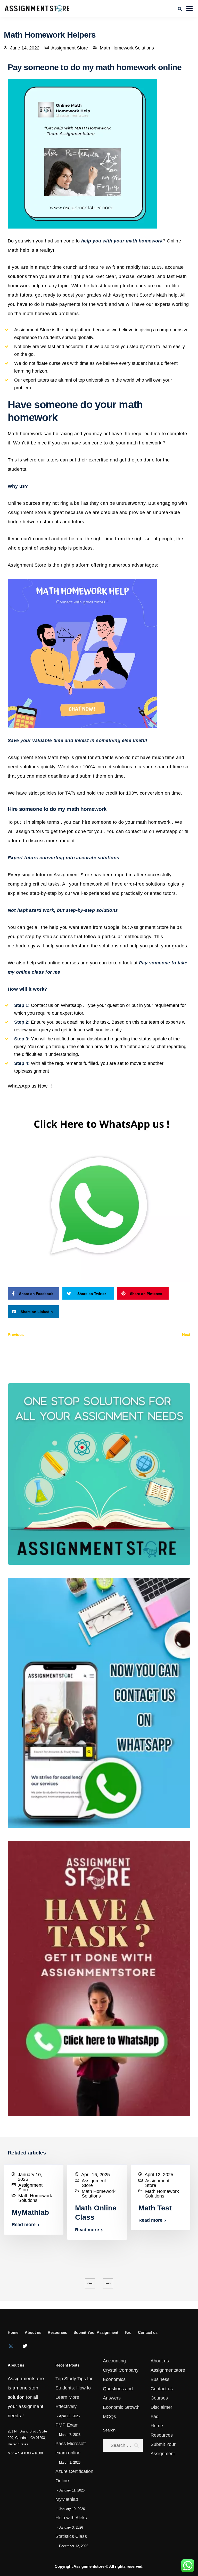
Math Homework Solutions (127, 48)
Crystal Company (121, 2370)
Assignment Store (70, 48)
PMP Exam (67, 2425)
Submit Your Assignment (96, 2332)
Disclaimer (161, 2407)
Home (13, 2332)
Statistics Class (71, 2536)
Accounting (114, 2361)
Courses (159, 2398)
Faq (128, 2332)
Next (186, 1335)
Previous (16, 1335)
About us (33, 2332)
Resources (57, 2332)
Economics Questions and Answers (118, 2389)
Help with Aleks (71, 2518)
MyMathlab (30, 2212)
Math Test (155, 2208)
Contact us (148, 2332)
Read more (24, 2225)
